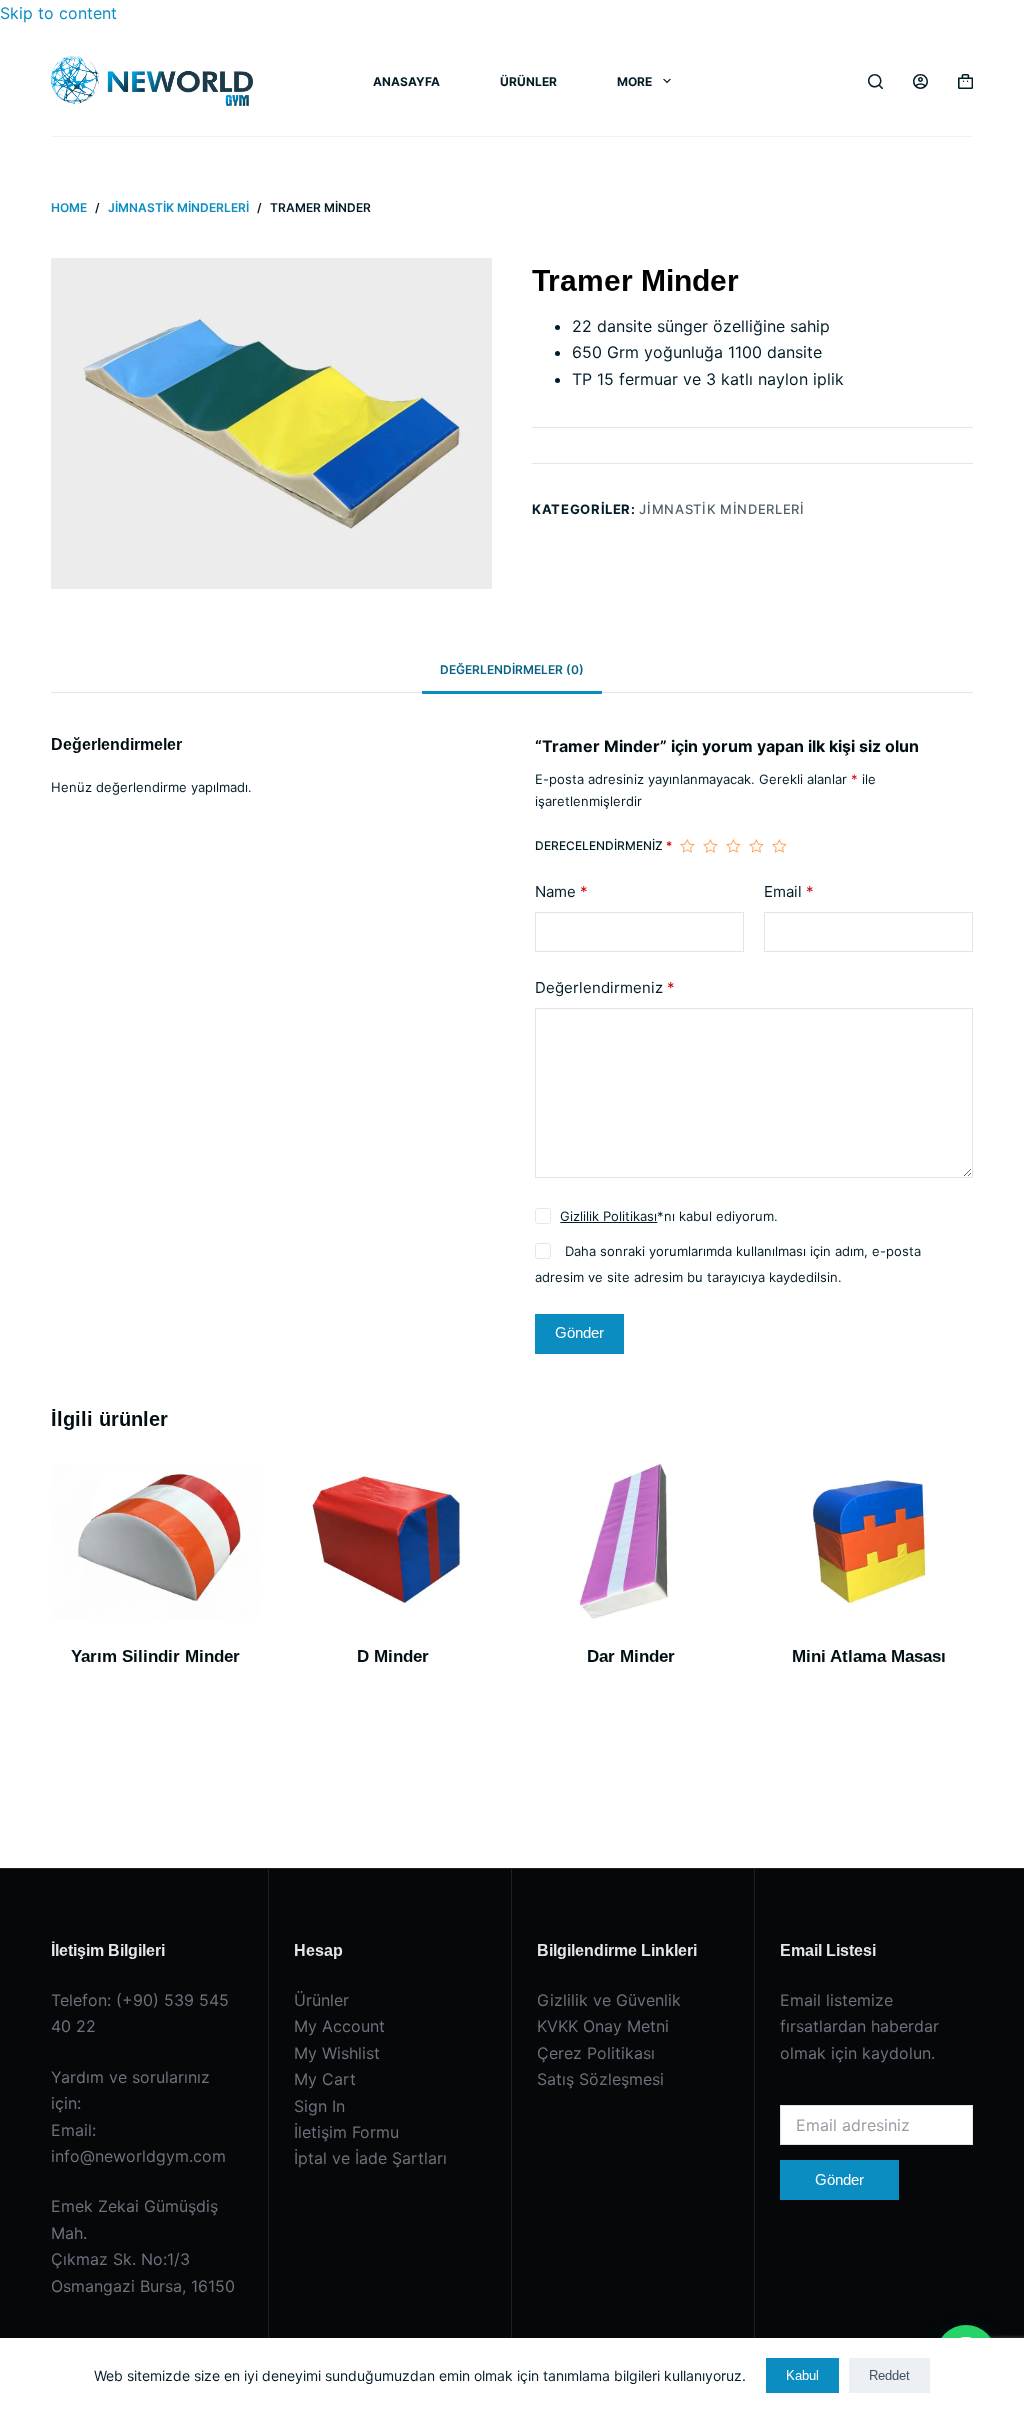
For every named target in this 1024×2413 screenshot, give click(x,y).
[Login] (920, 81)
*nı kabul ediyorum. (669, 1216)
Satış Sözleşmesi (600, 2079)
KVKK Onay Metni (603, 2026)
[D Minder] (393, 1542)
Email (789, 891)
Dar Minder (631, 1656)
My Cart (325, 2079)
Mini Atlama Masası (869, 1656)
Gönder (579, 1332)
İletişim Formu (346, 2132)
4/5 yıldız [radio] (756, 846)
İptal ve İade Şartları (370, 2158)
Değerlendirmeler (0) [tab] (512, 669)
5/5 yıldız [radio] (779, 846)
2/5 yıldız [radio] (710, 846)
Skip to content (58, 13)
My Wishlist (337, 2053)
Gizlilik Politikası (608, 1216)
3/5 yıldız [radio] (733, 846)
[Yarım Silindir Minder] (155, 1542)
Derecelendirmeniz (603, 845)
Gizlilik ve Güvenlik (609, 2000)
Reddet (889, 2375)
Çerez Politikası (596, 2053)
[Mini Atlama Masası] (869, 1542)
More (634, 81)
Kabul (802, 2375)
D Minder (393, 1656)
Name (561, 891)
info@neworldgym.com (138, 2156)
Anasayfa (406, 81)
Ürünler (528, 81)
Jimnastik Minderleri (721, 509)
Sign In (319, 2106)
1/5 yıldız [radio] (687, 846)
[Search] (875, 81)
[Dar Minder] (631, 1542)
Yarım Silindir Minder (155, 1656)
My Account (339, 2026)
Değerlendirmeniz (605, 987)
